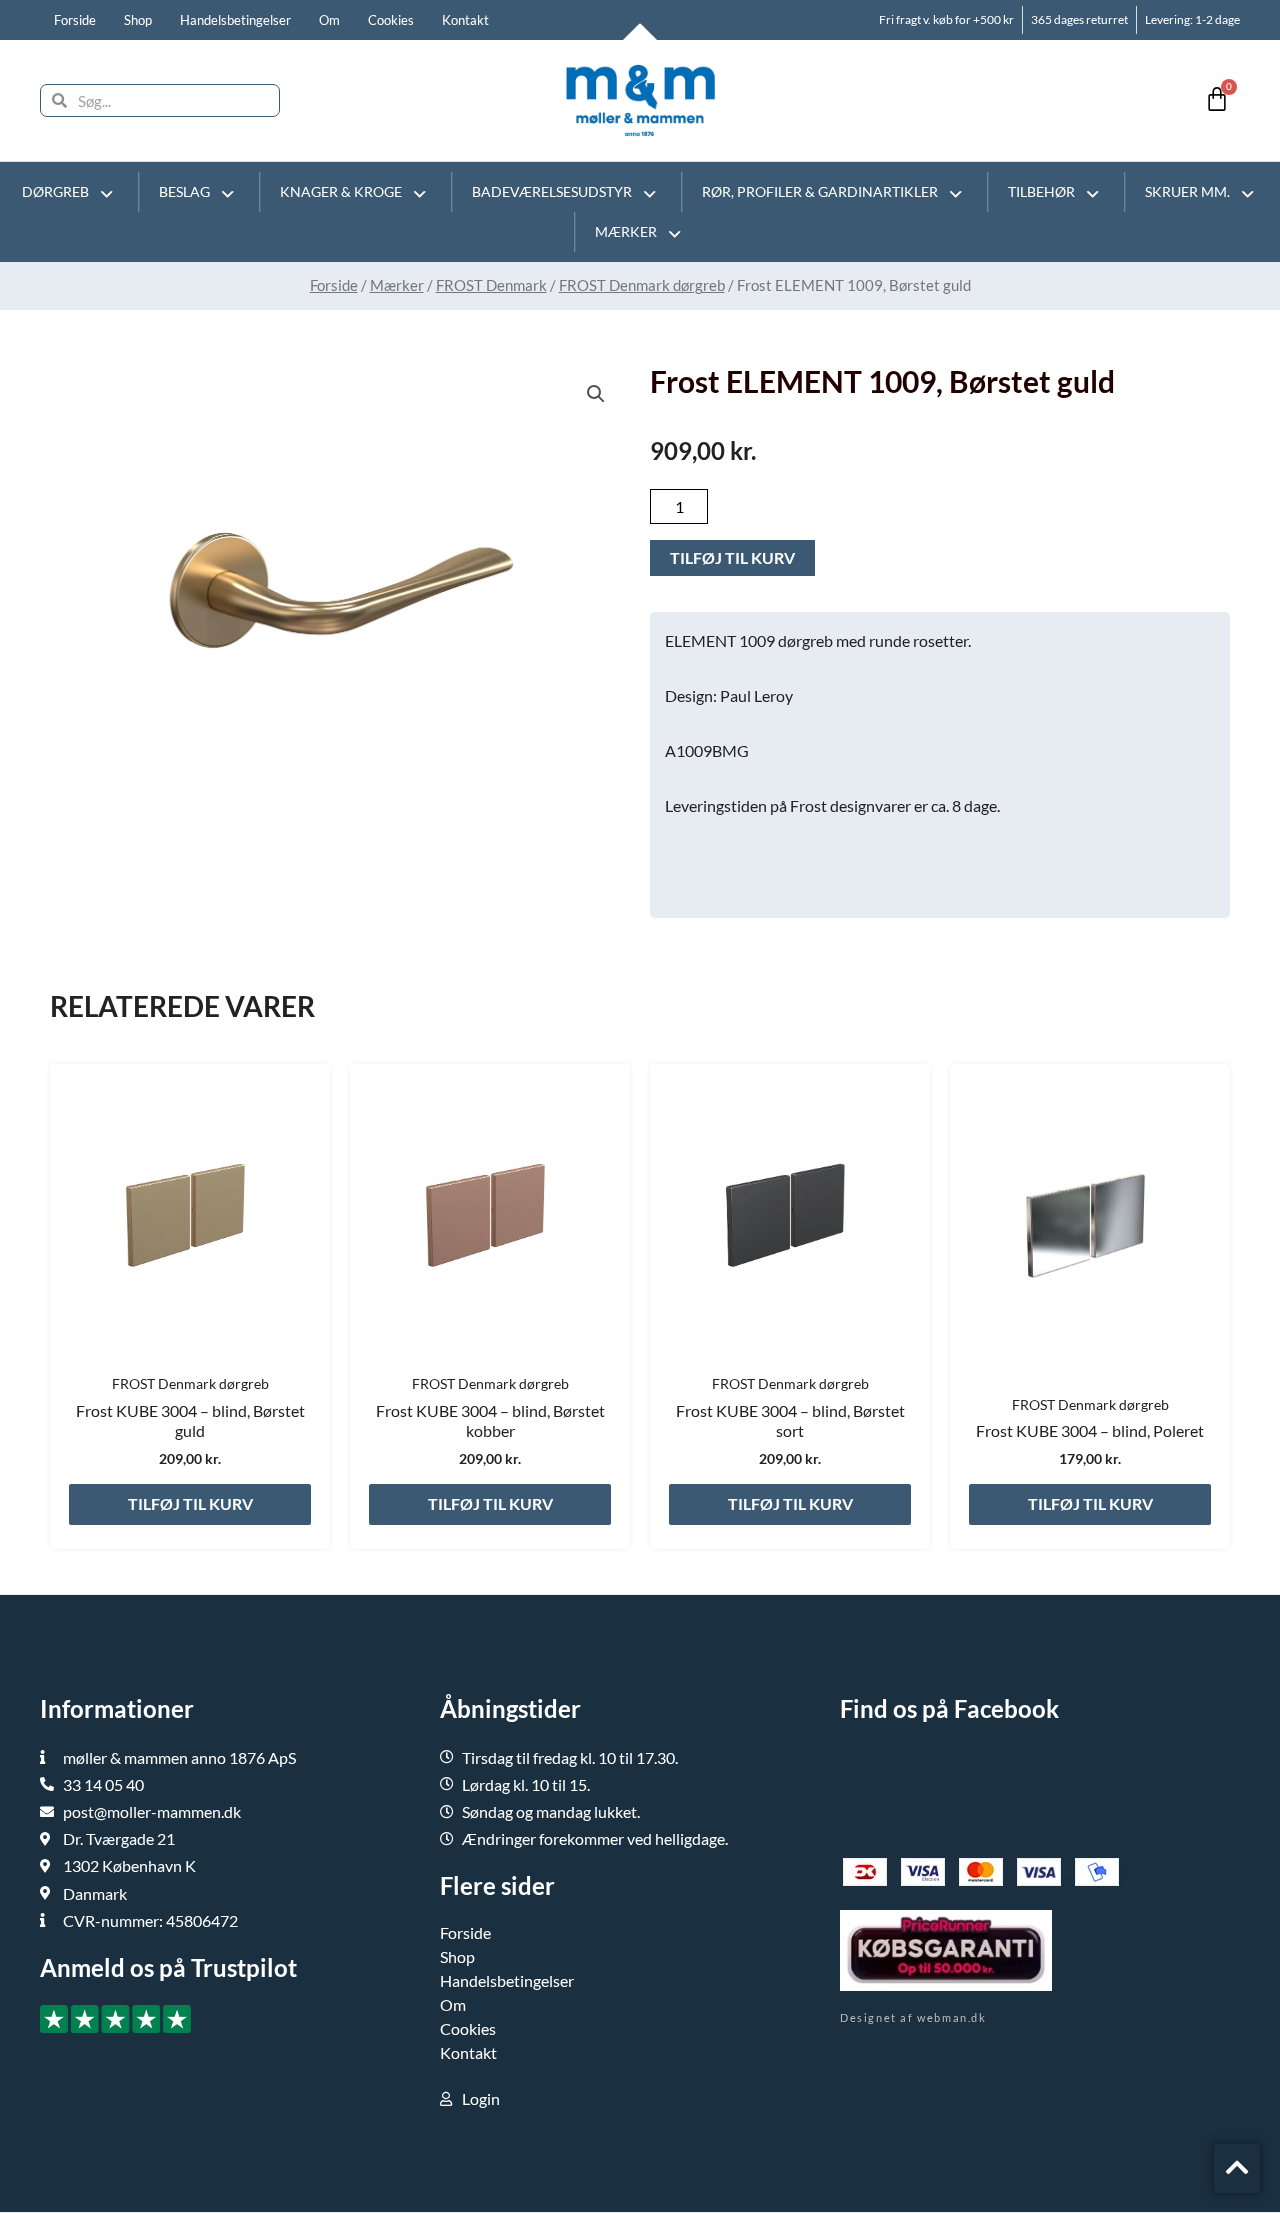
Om (329, 20)
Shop (138, 20)
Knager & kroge (341, 191)
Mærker (626, 231)
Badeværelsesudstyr (552, 191)
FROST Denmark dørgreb (642, 285)
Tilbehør (1041, 191)
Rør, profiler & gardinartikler (820, 191)
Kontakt (465, 20)
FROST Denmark (491, 285)
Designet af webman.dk (913, 2017)
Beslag (184, 191)
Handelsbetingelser (235, 20)
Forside (75, 20)
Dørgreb (55, 191)
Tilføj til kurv (732, 557)
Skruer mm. (1187, 191)
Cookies (391, 20)
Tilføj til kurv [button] (190, 1503)
